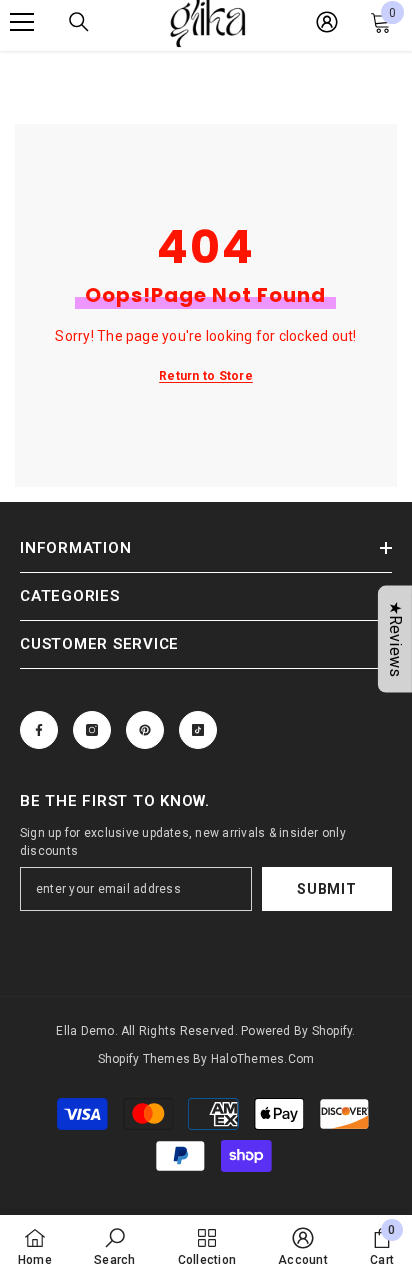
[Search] (79, 22)
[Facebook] (39, 730)
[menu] (22, 22)
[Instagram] (92, 730)
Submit (326, 889)
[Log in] (327, 22)
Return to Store (206, 376)
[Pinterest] (145, 730)
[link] (114, 1246)
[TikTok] (198, 730)
